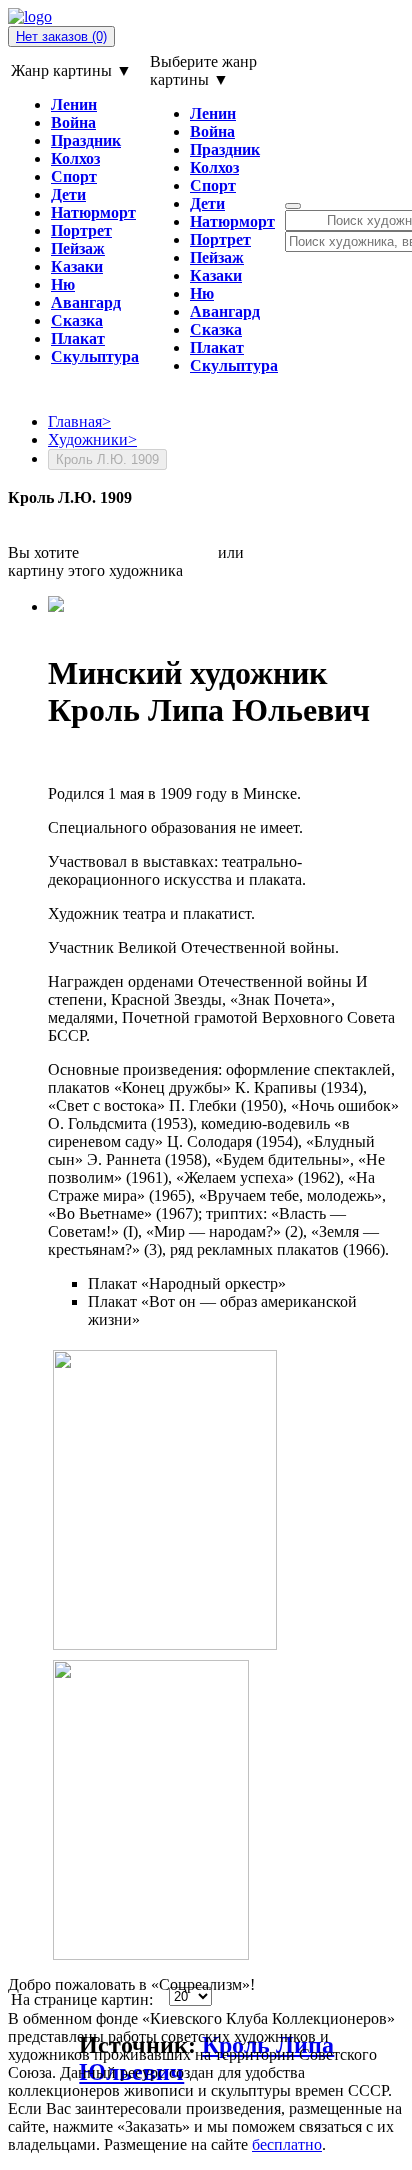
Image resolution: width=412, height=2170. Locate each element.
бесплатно (287, 2144)
